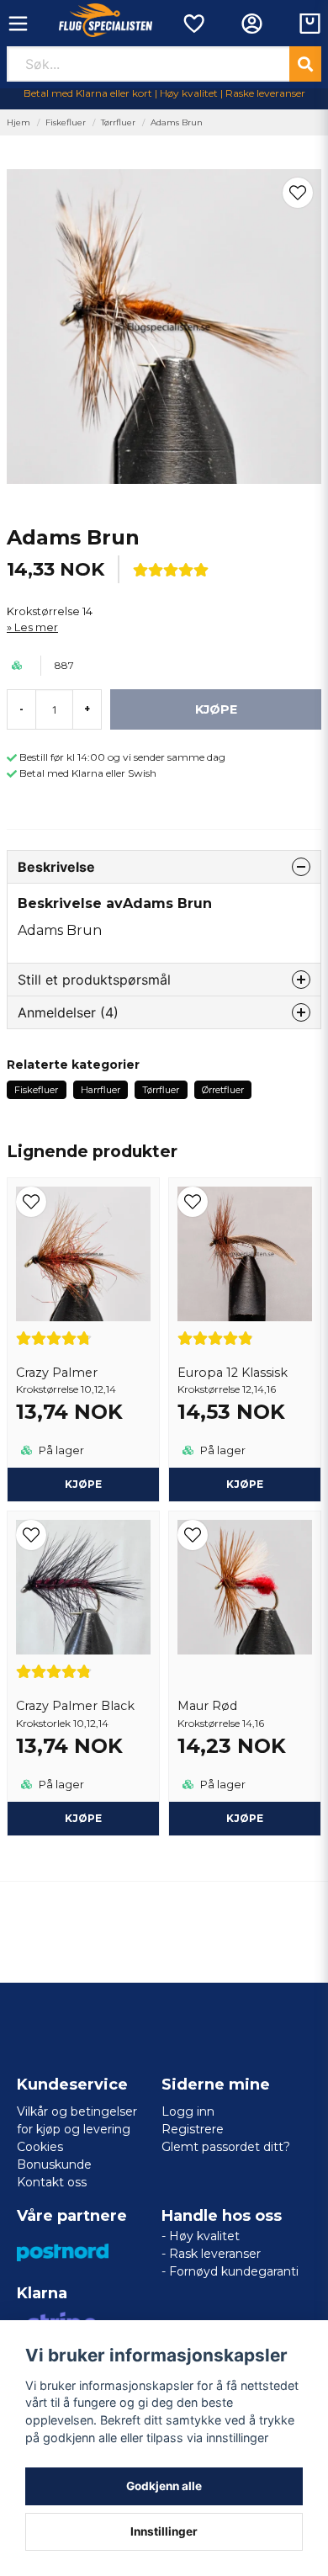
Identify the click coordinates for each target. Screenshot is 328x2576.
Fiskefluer (66, 122)
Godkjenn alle (164, 2486)
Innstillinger (164, 2531)
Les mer (36, 627)
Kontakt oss (52, 2182)
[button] (298, 193)
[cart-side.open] (310, 24)
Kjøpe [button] (83, 1484)
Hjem (19, 122)
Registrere (193, 2129)
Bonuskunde (54, 2164)
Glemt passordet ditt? (226, 2147)
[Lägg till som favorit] (193, 24)
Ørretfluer (223, 1090)
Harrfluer (101, 1090)
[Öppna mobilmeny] (18, 24)
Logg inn (188, 2111)
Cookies (40, 2147)
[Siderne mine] (252, 24)
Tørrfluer (118, 122)
